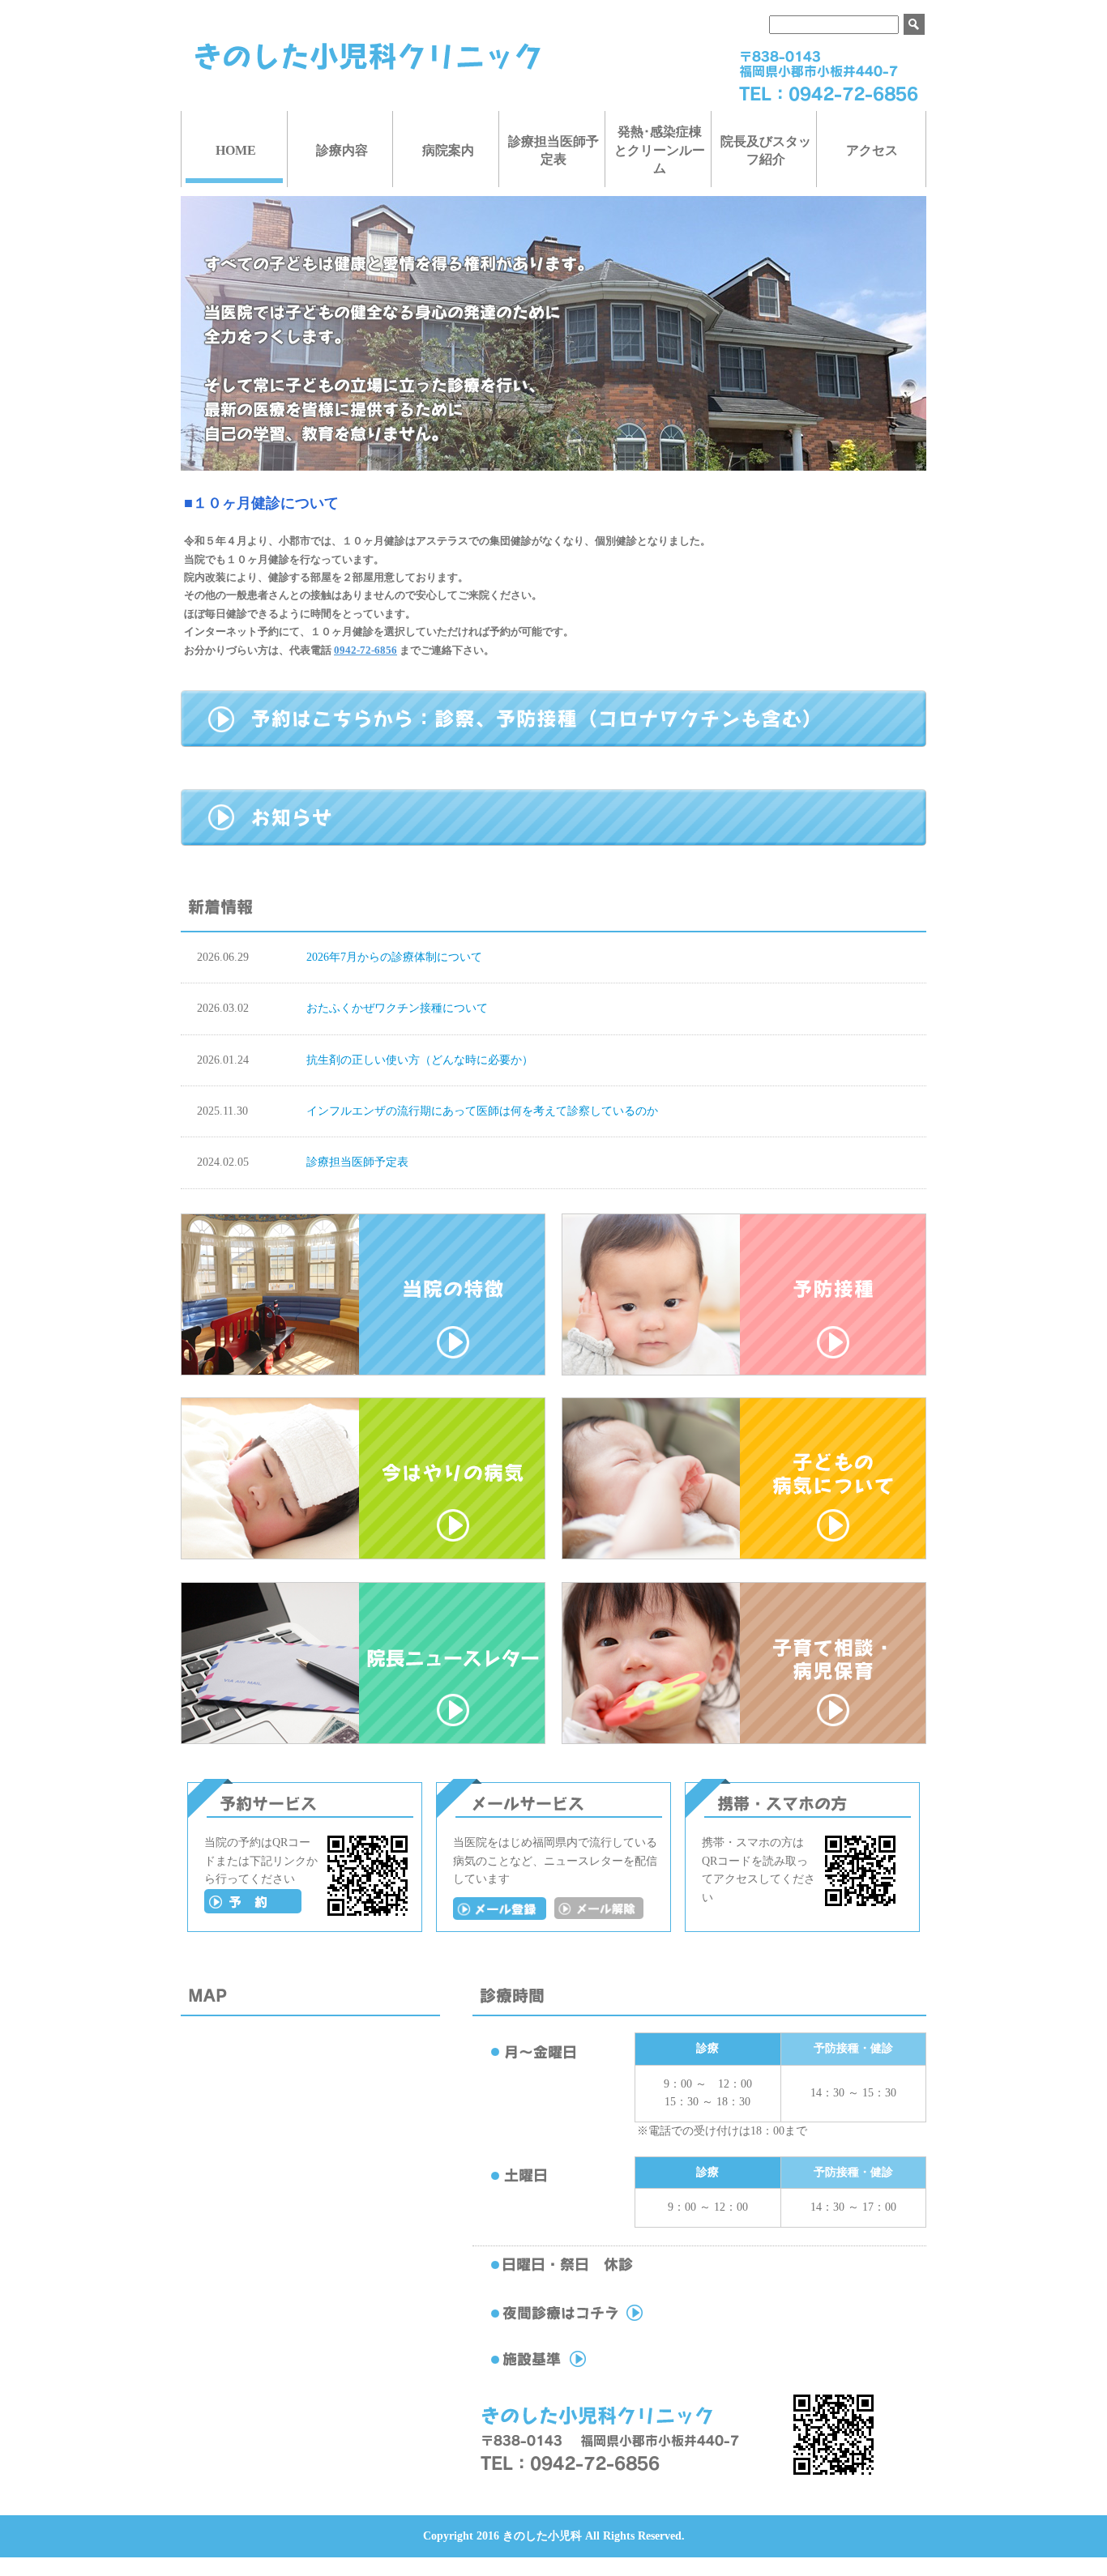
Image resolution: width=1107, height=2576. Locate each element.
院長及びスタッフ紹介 (766, 150)
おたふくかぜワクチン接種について (397, 1008)
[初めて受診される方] (253, 1910)
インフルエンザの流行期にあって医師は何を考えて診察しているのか (482, 1111)
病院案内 (448, 150)
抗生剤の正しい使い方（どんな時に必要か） (420, 1060)
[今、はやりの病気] (363, 1556)
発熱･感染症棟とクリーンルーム (660, 150)
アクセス (872, 150)
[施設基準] (601, 2367)
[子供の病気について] (744, 1556)
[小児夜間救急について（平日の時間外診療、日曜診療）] (601, 2321)
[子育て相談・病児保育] (744, 1740)
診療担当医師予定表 (553, 150)
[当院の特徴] (363, 1372)
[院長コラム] (363, 1740)
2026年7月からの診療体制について (394, 957)
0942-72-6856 (365, 650)
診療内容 (342, 150)
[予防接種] (744, 1372)
